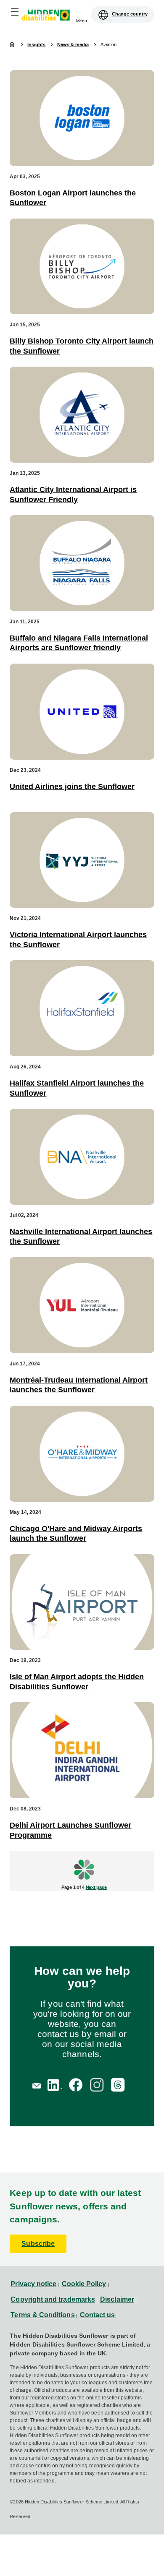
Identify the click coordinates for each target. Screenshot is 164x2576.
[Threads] (118, 2085)
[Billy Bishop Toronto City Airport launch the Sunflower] (82, 267)
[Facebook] (76, 2085)
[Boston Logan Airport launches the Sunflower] (82, 118)
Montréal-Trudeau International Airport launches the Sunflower (79, 1385)
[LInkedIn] (55, 2085)
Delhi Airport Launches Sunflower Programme (70, 1830)
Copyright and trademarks (53, 2299)
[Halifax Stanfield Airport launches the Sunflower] (82, 1008)
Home (13, 45)
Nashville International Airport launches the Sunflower (81, 1236)
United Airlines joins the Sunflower (72, 787)
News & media (73, 45)
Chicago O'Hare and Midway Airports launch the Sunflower (76, 1533)
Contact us (98, 2315)
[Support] (37, 2085)
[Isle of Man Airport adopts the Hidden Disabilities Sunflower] (82, 1602)
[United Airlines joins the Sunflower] (82, 712)
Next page (97, 1887)
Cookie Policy (84, 2284)
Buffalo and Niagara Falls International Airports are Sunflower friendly (79, 643)
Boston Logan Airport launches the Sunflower (73, 198)
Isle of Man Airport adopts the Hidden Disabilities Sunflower (77, 1681)
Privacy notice (33, 2284)
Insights (36, 44)
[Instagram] (97, 2085)
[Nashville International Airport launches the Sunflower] (82, 1157)
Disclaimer (117, 2299)
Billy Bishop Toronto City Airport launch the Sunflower (82, 346)
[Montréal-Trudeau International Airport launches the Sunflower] (82, 1305)
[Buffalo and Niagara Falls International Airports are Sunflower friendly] (82, 563)
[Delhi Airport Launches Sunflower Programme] (82, 1750)
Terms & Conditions (42, 2315)
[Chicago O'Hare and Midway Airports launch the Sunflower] (82, 1454)
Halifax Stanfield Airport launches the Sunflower (77, 1088)
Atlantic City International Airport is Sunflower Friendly (73, 494)
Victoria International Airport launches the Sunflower (78, 939)
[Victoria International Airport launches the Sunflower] (82, 860)
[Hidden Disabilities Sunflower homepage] (48, 16)
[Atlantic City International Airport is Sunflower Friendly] (82, 415)
